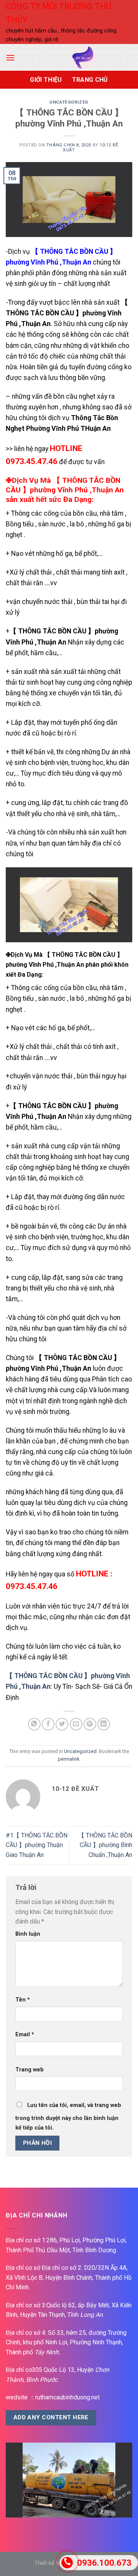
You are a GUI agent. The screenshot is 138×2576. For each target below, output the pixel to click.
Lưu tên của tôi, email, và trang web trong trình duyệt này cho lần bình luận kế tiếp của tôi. (68, 2117)
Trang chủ (90, 80)
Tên (23, 2000)
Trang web (30, 2070)
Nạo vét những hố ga (42, 554)
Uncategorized (69, 102)
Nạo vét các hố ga (38, 1028)
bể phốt (86, 554)
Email (25, 2035)
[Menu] (10, 58)
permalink (69, 1759)
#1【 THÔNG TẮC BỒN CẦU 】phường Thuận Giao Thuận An (37, 1845)
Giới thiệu (46, 80)
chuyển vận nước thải (41, 1076)
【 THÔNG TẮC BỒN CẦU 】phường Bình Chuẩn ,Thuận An (105, 1845)
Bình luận (28, 1934)
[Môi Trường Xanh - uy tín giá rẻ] (83, 57)
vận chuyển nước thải (41, 602)
